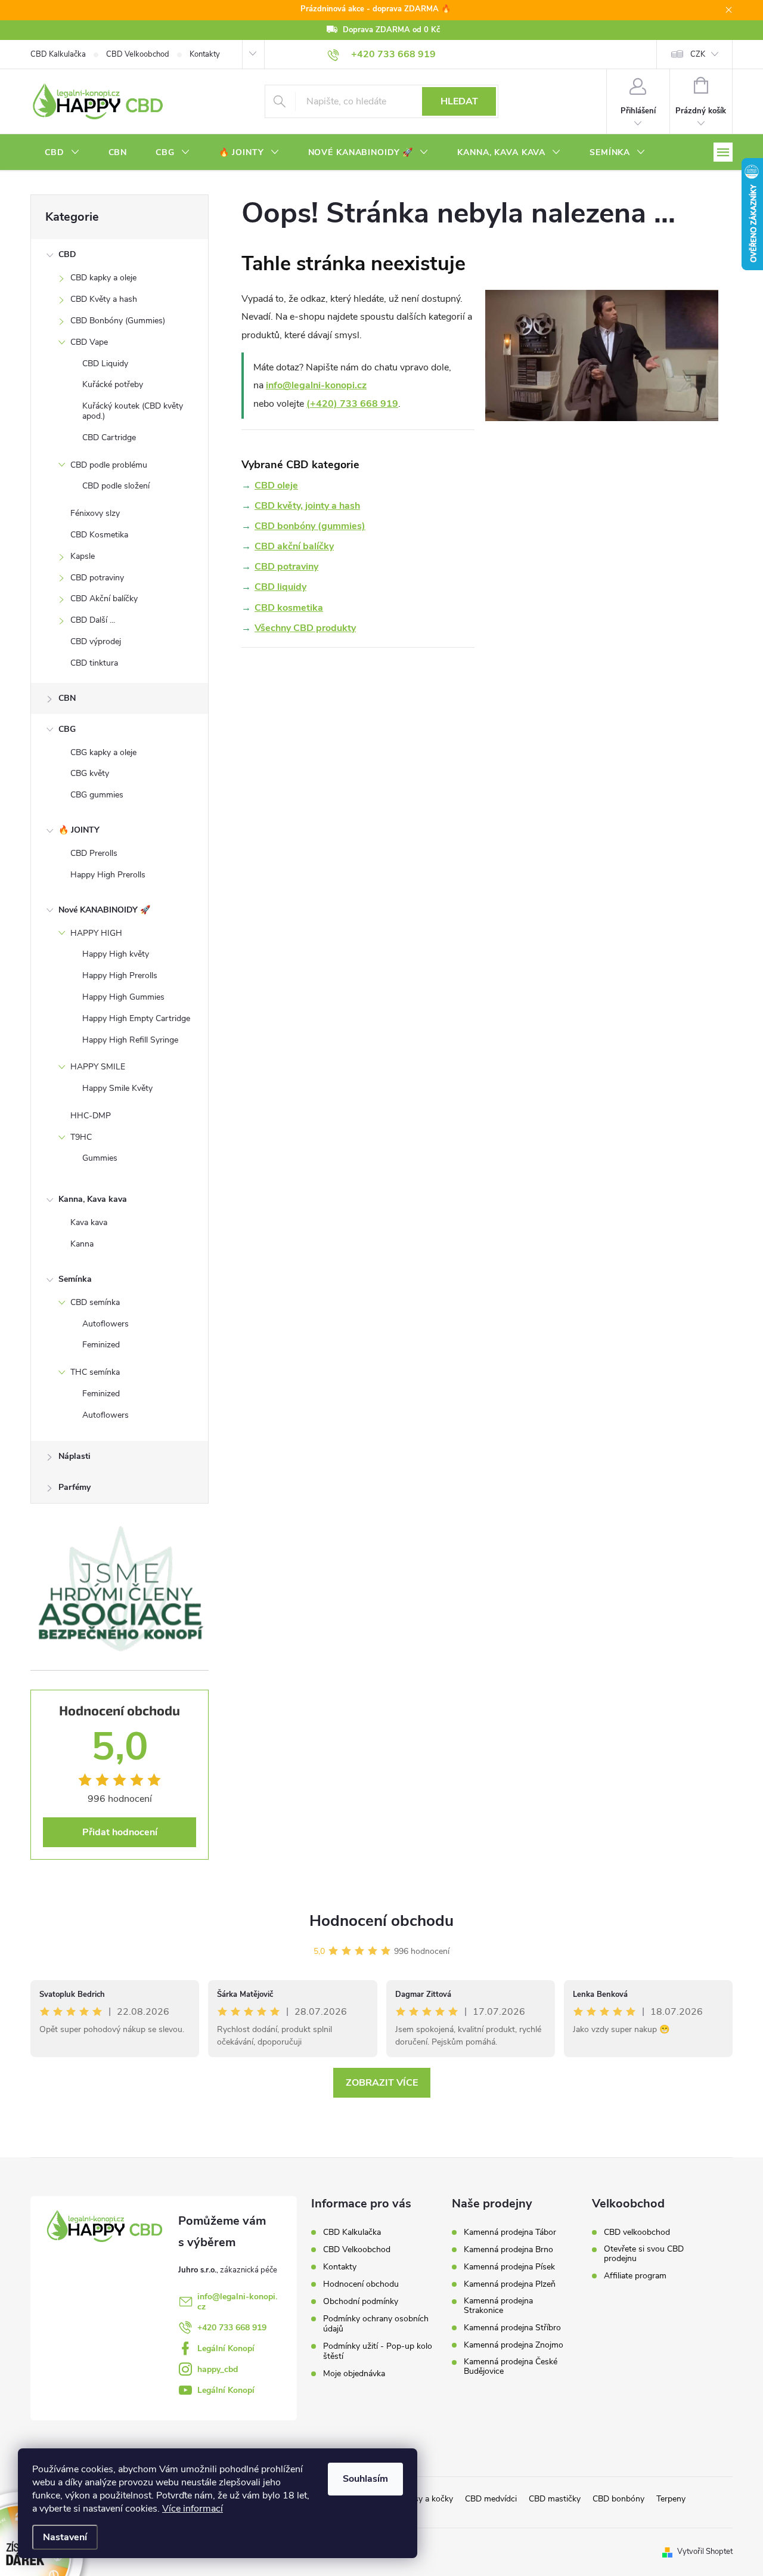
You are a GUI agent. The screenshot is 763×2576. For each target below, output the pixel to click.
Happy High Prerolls (108, 875)
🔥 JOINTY (79, 830)
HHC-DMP (91, 1116)
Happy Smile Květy (117, 1088)
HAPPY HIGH (96, 933)
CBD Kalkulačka (58, 54)
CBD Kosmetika (99, 535)
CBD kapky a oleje (103, 278)
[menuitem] (62, 153)
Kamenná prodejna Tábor (510, 2232)
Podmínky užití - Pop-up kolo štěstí (378, 2351)
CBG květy (90, 773)
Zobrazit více (382, 2083)
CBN (67, 698)
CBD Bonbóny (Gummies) (118, 321)
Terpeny (671, 2499)
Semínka (75, 1279)
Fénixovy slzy (95, 513)
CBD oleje (276, 485)
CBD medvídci (491, 2499)
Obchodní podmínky (361, 2301)
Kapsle (83, 556)
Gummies (100, 1158)
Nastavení (65, 2537)
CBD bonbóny (618, 2499)
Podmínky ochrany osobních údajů (376, 2324)
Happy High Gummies (123, 997)
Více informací (193, 2509)
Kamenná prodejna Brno (508, 2250)
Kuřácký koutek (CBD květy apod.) (133, 411)
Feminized (101, 1345)
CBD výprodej (96, 641)
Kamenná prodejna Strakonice (498, 2306)
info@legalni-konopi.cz (316, 385)
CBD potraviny (97, 578)
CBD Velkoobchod (138, 54)
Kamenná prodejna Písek (509, 2267)
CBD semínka (95, 1302)
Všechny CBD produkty (305, 628)
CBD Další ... (93, 620)
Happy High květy (116, 954)
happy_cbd (218, 2369)
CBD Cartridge (109, 437)
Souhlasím (365, 2479)
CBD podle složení (116, 486)
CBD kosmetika (289, 608)
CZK (698, 54)
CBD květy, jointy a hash (307, 506)
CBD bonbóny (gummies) (310, 526)
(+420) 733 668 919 (352, 404)
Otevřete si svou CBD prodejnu (644, 2254)
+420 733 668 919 (232, 2328)
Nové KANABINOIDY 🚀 (104, 910)
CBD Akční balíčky (104, 599)
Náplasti (75, 1456)
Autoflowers (106, 1324)
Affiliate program (635, 2276)
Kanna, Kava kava (93, 1199)
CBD (67, 254)
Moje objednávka (354, 2374)
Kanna (82, 1244)
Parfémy (75, 1487)
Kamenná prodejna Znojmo (514, 2345)
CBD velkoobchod (637, 2232)
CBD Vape (89, 342)
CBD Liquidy (105, 364)
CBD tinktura (94, 663)
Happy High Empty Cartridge (136, 1018)
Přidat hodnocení (120, 1832)
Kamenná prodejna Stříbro (512, 2328)
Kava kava (89, 1222)
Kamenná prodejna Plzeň (510, 2284)
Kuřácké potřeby (113, 384)
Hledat (459, 101)
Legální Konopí (226, 2348)
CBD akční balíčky (294, 546)
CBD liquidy (280, 587)
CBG (67, 729)
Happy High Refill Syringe (130, 1040)
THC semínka (95, 1372)
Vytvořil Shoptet (705, 2552)
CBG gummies (97, 795)
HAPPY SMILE (98, 1067)
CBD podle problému (109, 465)
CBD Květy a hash (104, 299)
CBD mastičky (555, 2499)
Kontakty (205, 54)
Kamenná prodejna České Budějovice (511, 2367)
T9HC (81, 1137)
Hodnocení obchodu (381, 1921)
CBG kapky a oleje (103, 752)
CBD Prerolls (94, 853)
